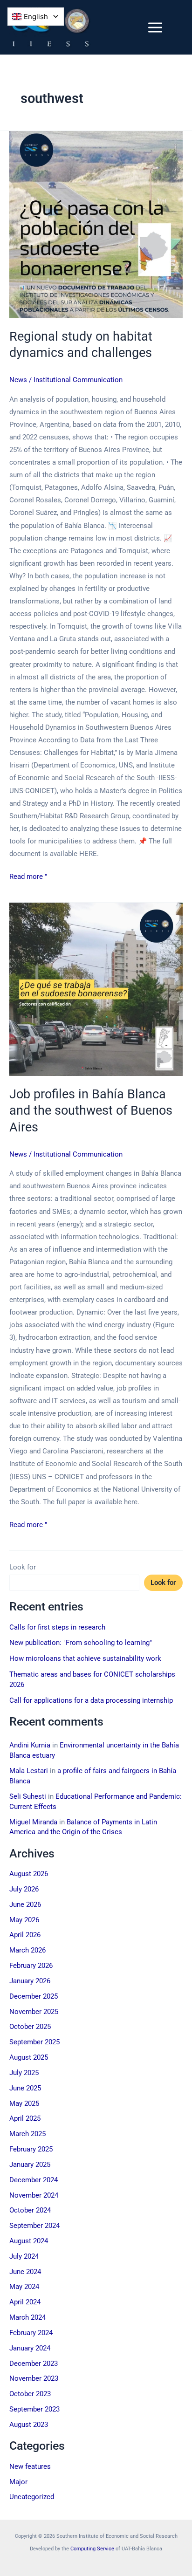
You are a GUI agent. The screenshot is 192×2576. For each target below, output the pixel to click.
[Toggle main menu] (155, 27)
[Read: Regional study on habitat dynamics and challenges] (96, 225)
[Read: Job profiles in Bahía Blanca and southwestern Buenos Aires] (96, 989)
